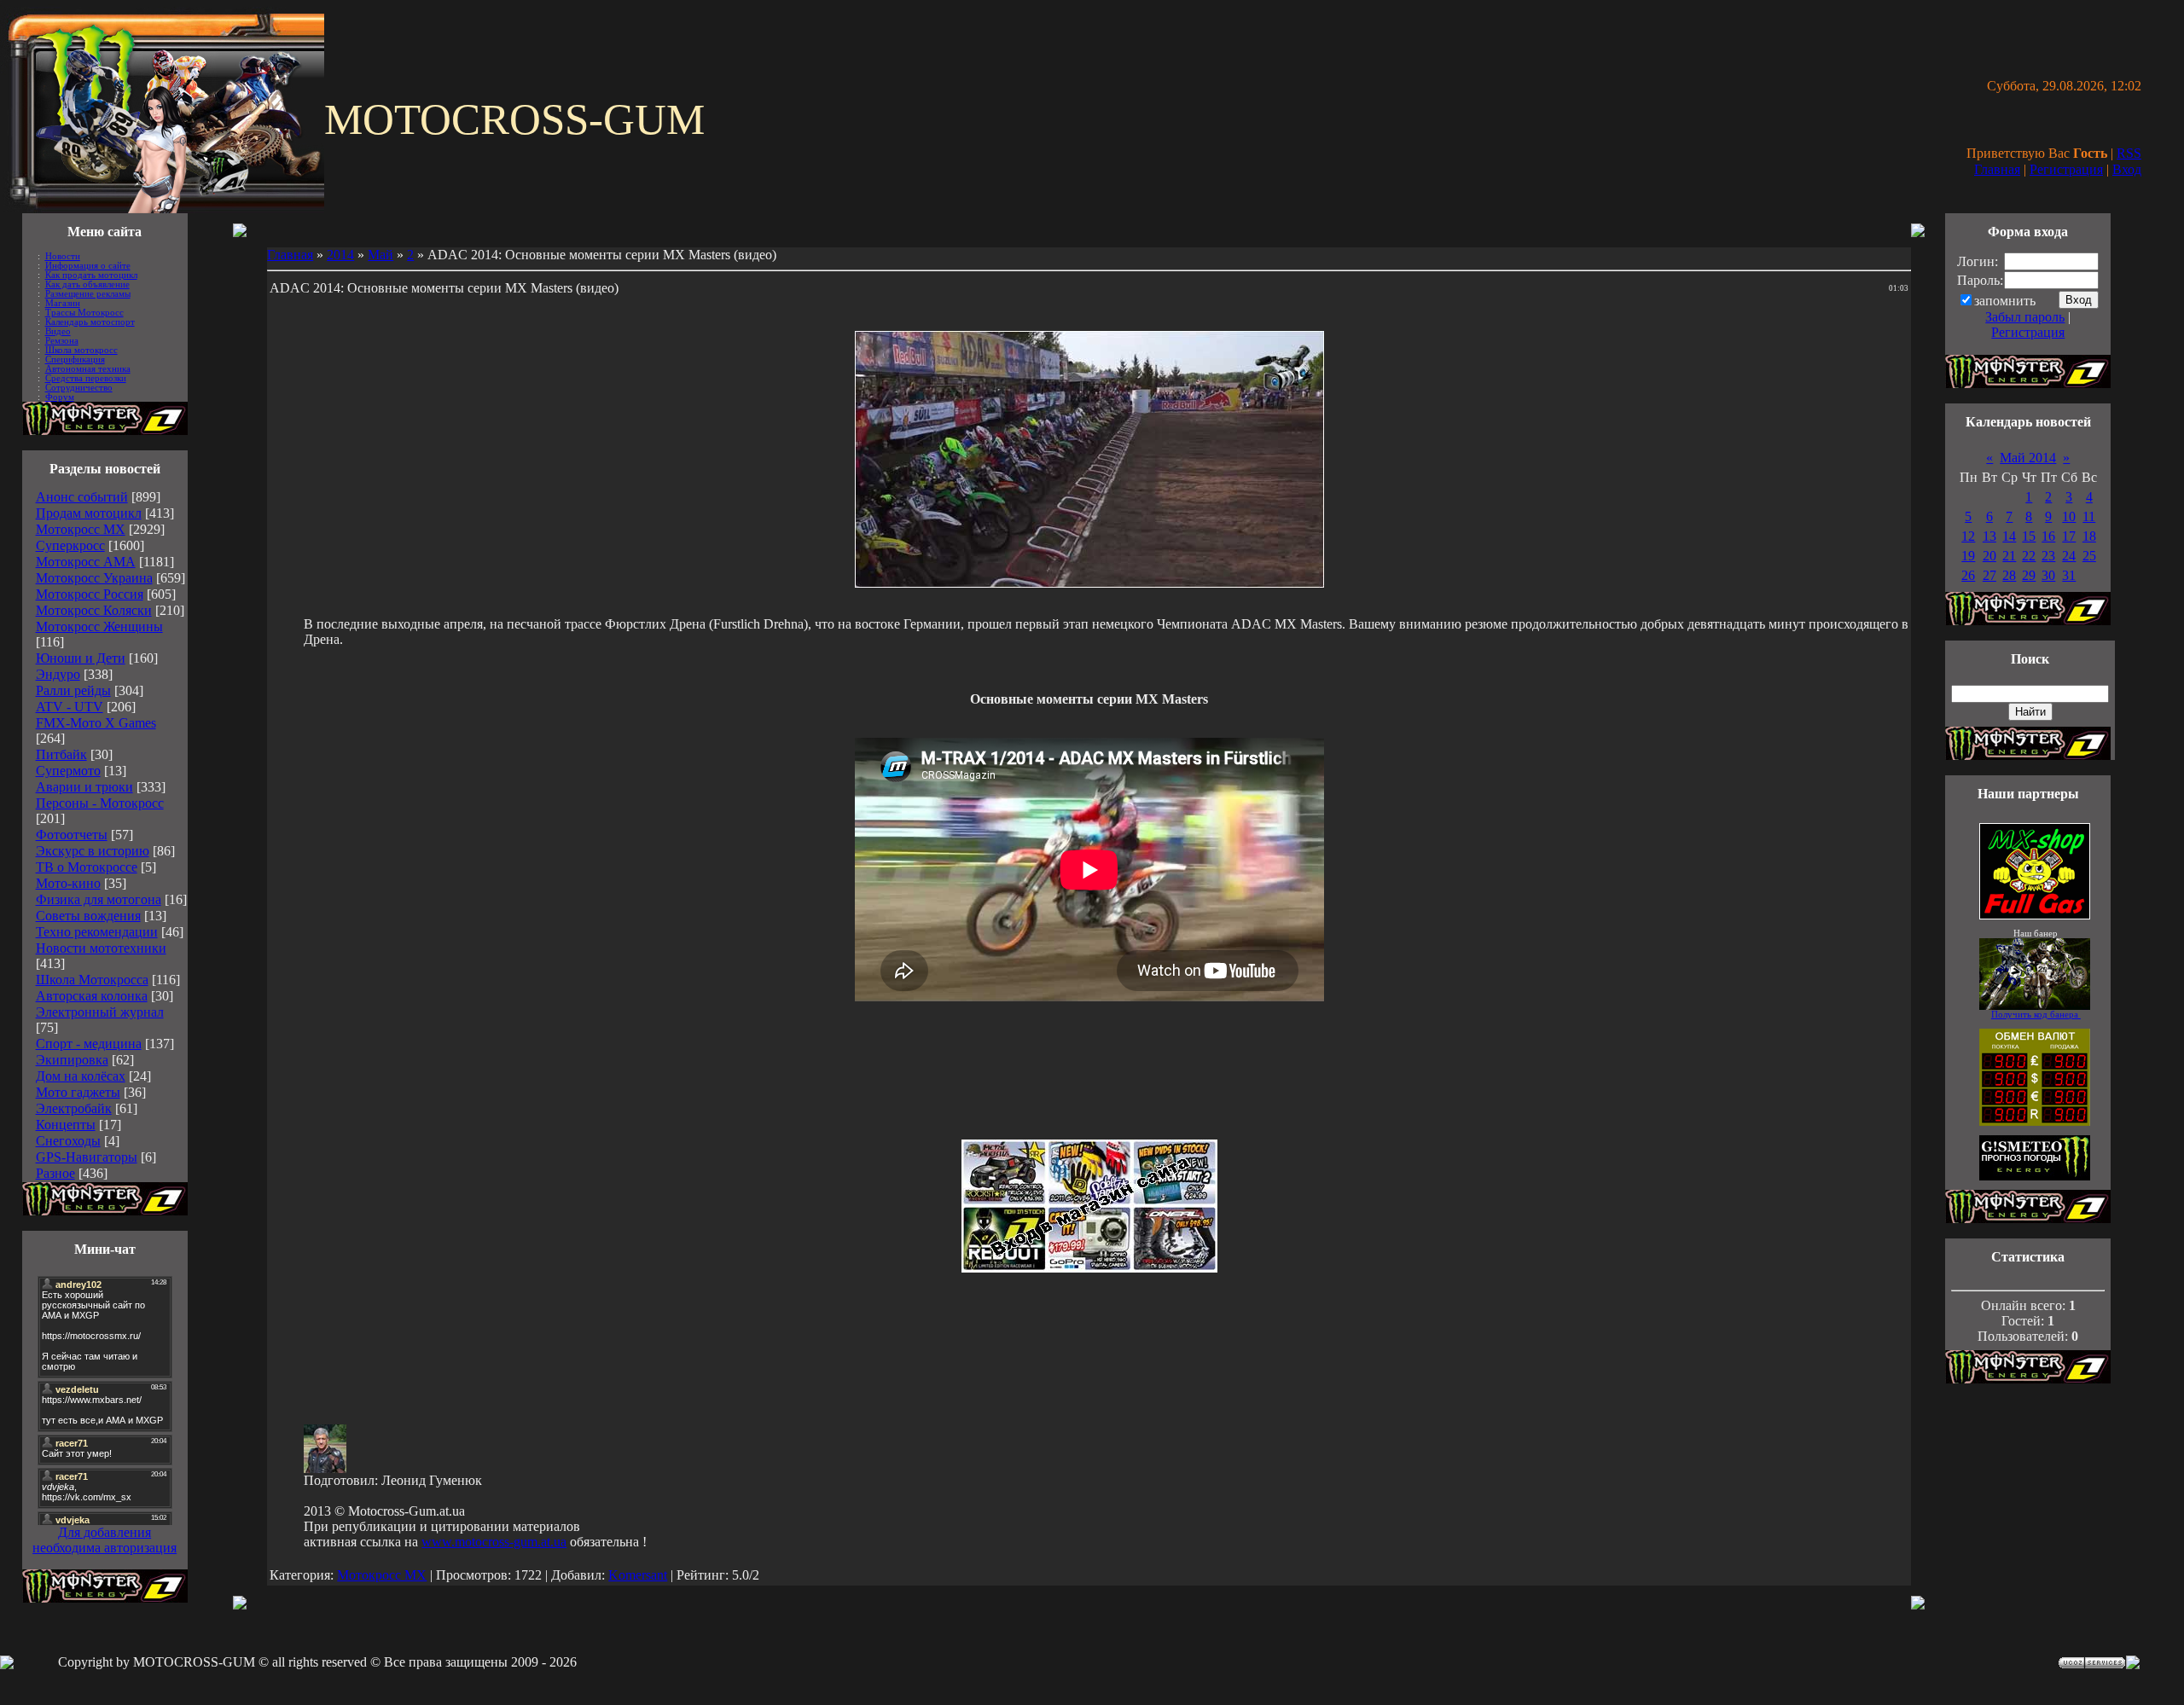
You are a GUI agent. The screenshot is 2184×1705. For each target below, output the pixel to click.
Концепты (66, 1125)
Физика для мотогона (99, 899)
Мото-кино (68, 883)
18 (2089, 536)
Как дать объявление (87, 284)
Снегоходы (68, 1141)
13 (1989, 536)
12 (1968, 536)
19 (1968, 556)
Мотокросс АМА (86, 562)
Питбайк (61, 754)
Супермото (68, 771)
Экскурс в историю (93, 851)
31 (2069, 575)
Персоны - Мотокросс (100, 803)
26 (1968, 575)
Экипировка (72, 1060)
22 (2029, 556)
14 (2009, 536)
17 (2069, 536)
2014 (340, 255)
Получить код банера (2036, 1015)
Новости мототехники (101, 948)
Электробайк (74, 1108)
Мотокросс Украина (94, 578)
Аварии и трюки (84, 787)
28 (2009, 575)
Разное (55, 1173)
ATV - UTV (70, 707)
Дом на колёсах (81, 1076)
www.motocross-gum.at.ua (494, 1542)
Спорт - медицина (89, 1044)
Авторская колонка (92, 996)
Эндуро (58, 674)
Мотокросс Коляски (94, 610)
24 (2069, 556)
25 (2089, 556)
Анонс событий (82, 497)
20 (1989, 556)
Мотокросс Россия (90, 594)
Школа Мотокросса (92, 980)
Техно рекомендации (97, 932)
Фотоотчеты (72, 835)
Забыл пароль (2025, 317)
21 (2009, 556)
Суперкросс (70, 545)
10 (2069, 516)
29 (2029, 575)
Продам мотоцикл (89, 513)
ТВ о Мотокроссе (87, 867)
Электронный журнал (100, 1012)
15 (2029, 536)
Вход (2127, 169)
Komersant (638, 1575)
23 (2048, 556)
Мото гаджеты (78, 1092)
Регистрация (2066, 169)
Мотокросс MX (81, 529)
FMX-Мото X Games (96, 723)
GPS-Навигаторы (87, 1157)
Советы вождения (88, 916)
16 (2048, 536)
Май (380, 255)
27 (1989, 575)
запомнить (2005, 301)
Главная (1997, 169)
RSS (2129, 153)
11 (2089, 516)
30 (2048, 575)
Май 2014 (2028, 458)
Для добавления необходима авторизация (105, 1540)
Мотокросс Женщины (99, 626)
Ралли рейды (73, 690)
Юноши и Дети (81, 658)
